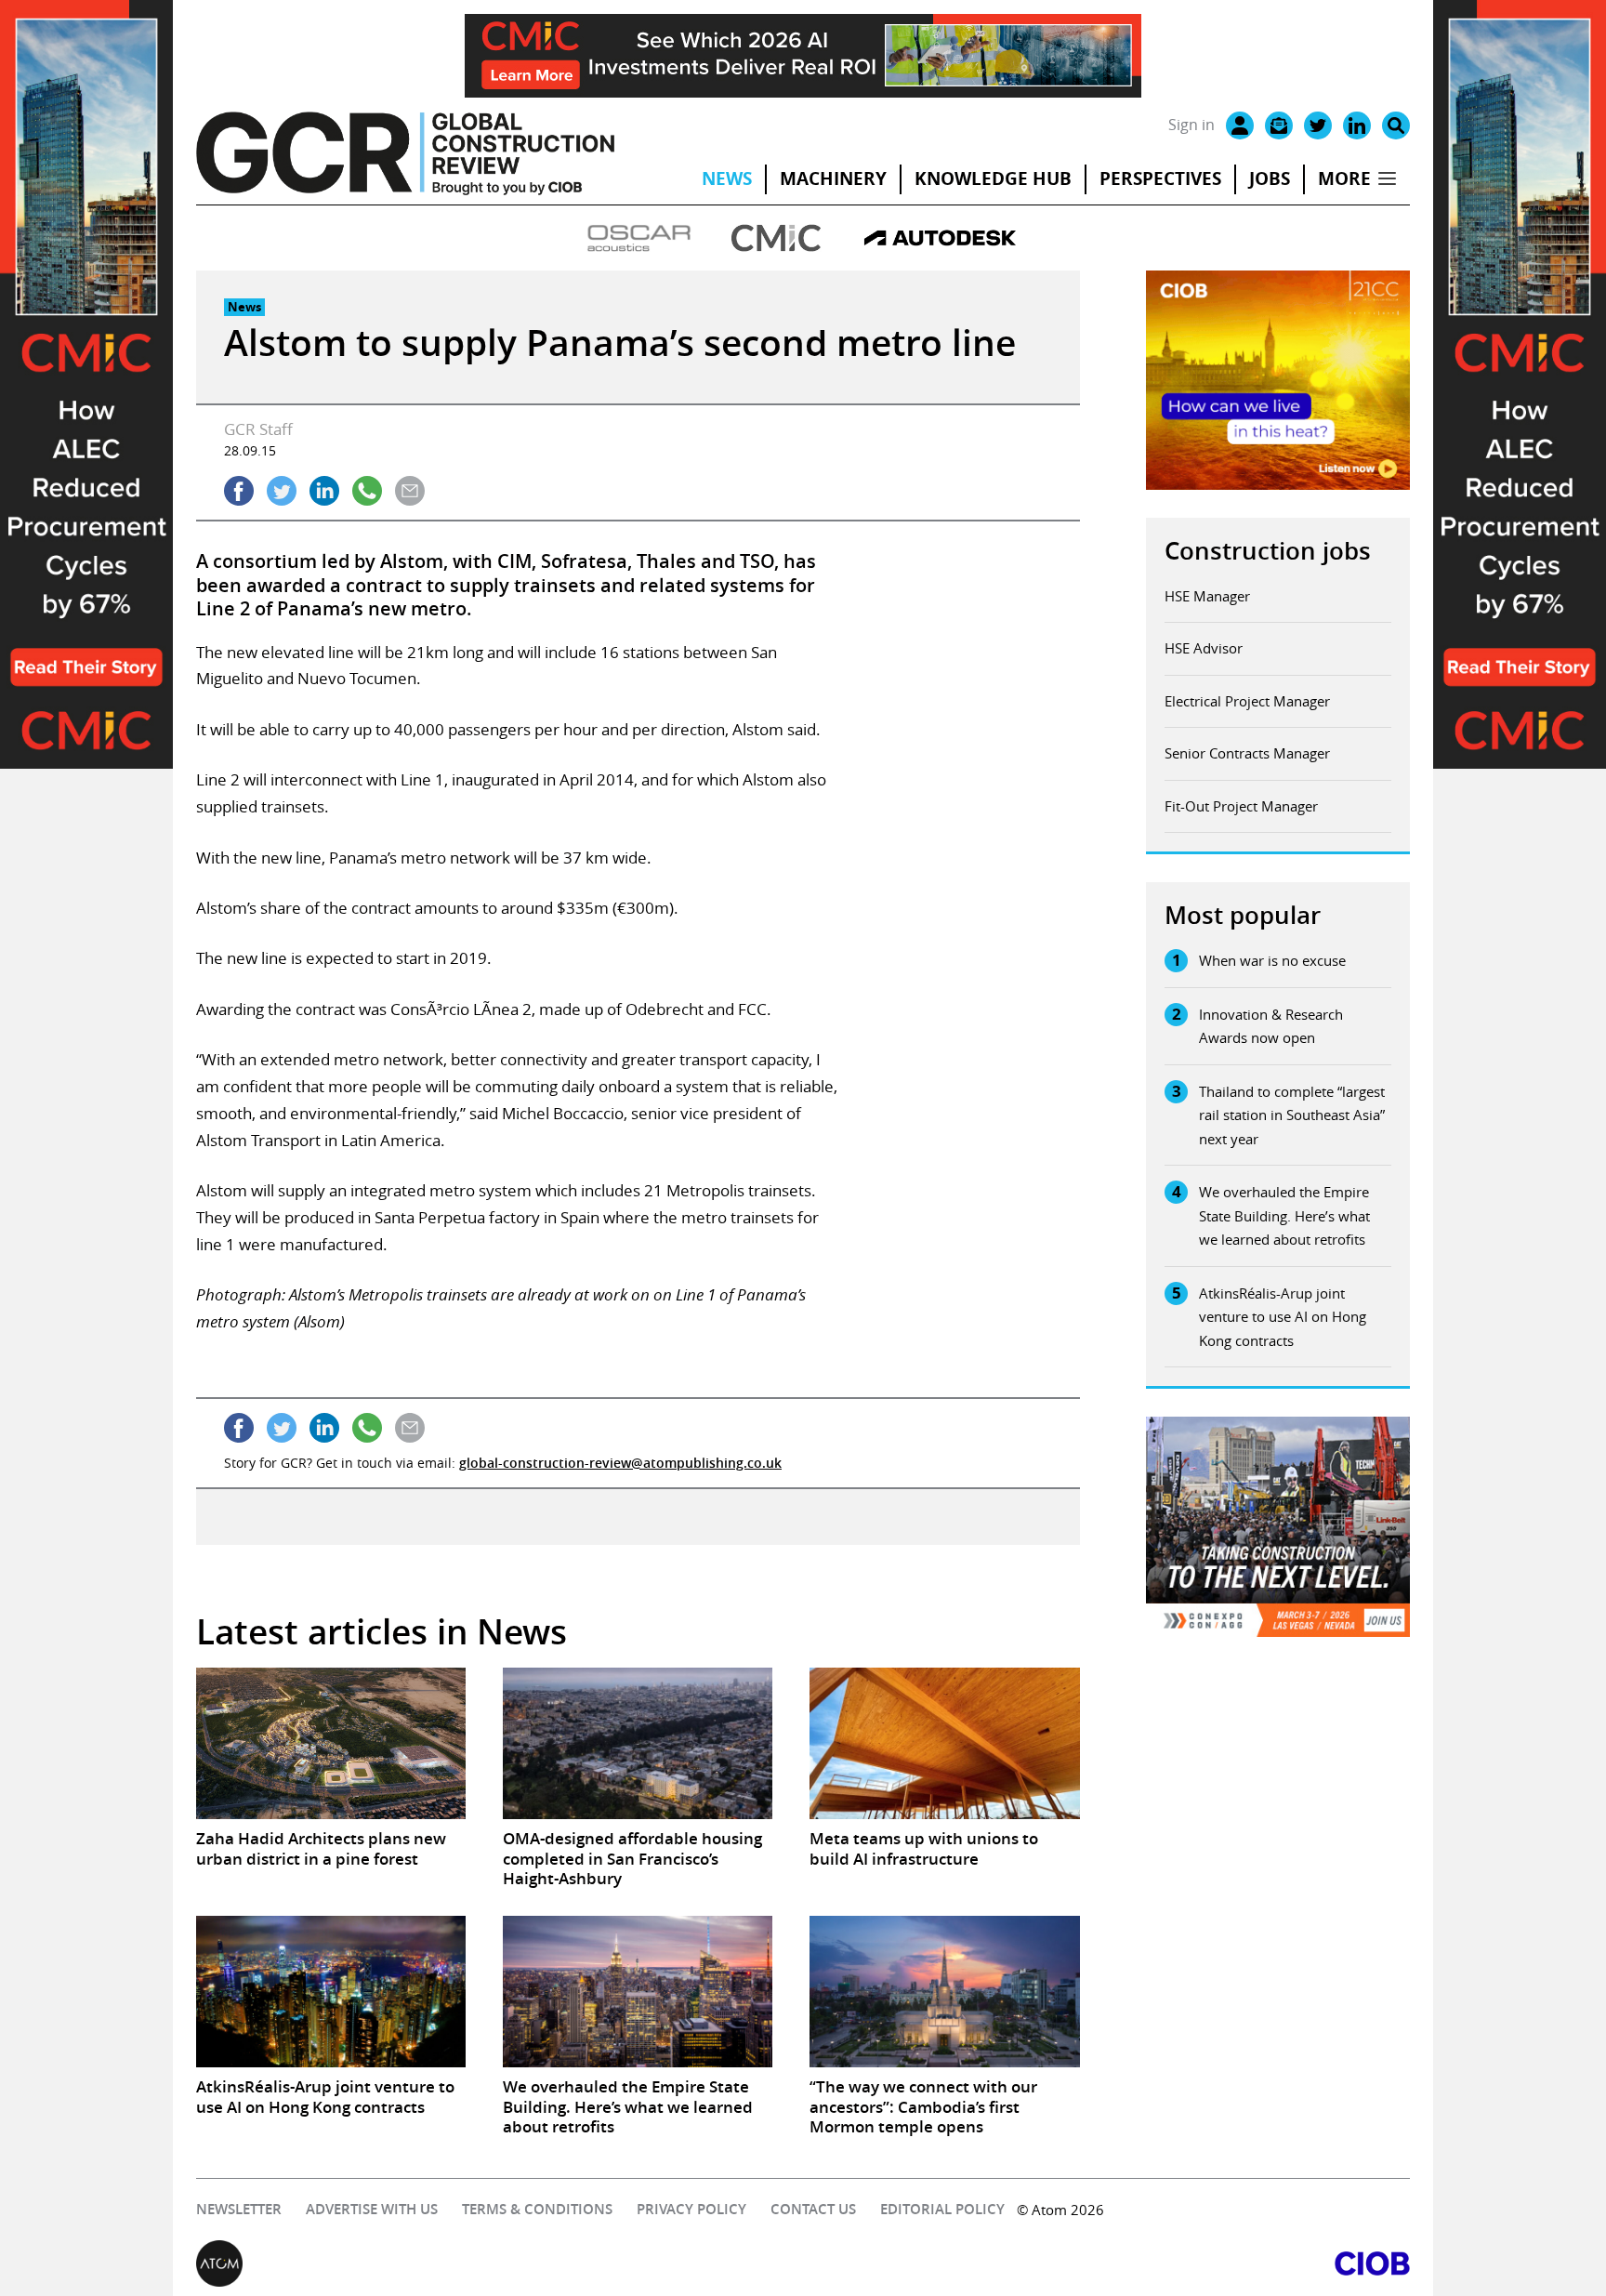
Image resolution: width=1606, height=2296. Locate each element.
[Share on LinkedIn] (324, 491)
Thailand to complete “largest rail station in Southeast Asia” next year (1292, 1115)
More (1344, 178)
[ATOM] (500, 2263)
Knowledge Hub (993, 178)
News (727, 178)
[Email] (1279, 125)
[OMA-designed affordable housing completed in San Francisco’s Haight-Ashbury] (638, 1743)
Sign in (1191, 125)
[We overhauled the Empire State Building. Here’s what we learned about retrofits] (638, 1992)
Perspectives (1160, 178)
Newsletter (239, 2209)
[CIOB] (1106, 2263)
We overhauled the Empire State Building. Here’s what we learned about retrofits (1284, 1215)
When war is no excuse (1272, 960)
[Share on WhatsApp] (367, 491)
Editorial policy (942, 2209)
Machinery (833, 178)
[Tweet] (282, 491)
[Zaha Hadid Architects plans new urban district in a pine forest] (331, 1743)
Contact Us (813, 2209)
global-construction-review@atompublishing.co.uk (620, 1463)
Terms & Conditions (537, 2209)
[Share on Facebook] (239, 491)
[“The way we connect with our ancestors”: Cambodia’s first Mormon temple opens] (944, 1992)
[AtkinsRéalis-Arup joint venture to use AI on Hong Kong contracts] (331, 1992)
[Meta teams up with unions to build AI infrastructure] (944, 1743)
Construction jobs (1268, 551)
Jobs (1270, 178)
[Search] (1396, 125)
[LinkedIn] (1357, 125)
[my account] (1240, 125)
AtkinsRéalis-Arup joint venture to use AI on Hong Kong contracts (1283, 1317)
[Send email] (410, 491)
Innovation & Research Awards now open (1271, 1026)
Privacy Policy (691, 2209)
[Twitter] (1318, 125)
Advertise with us (372, 2209)
